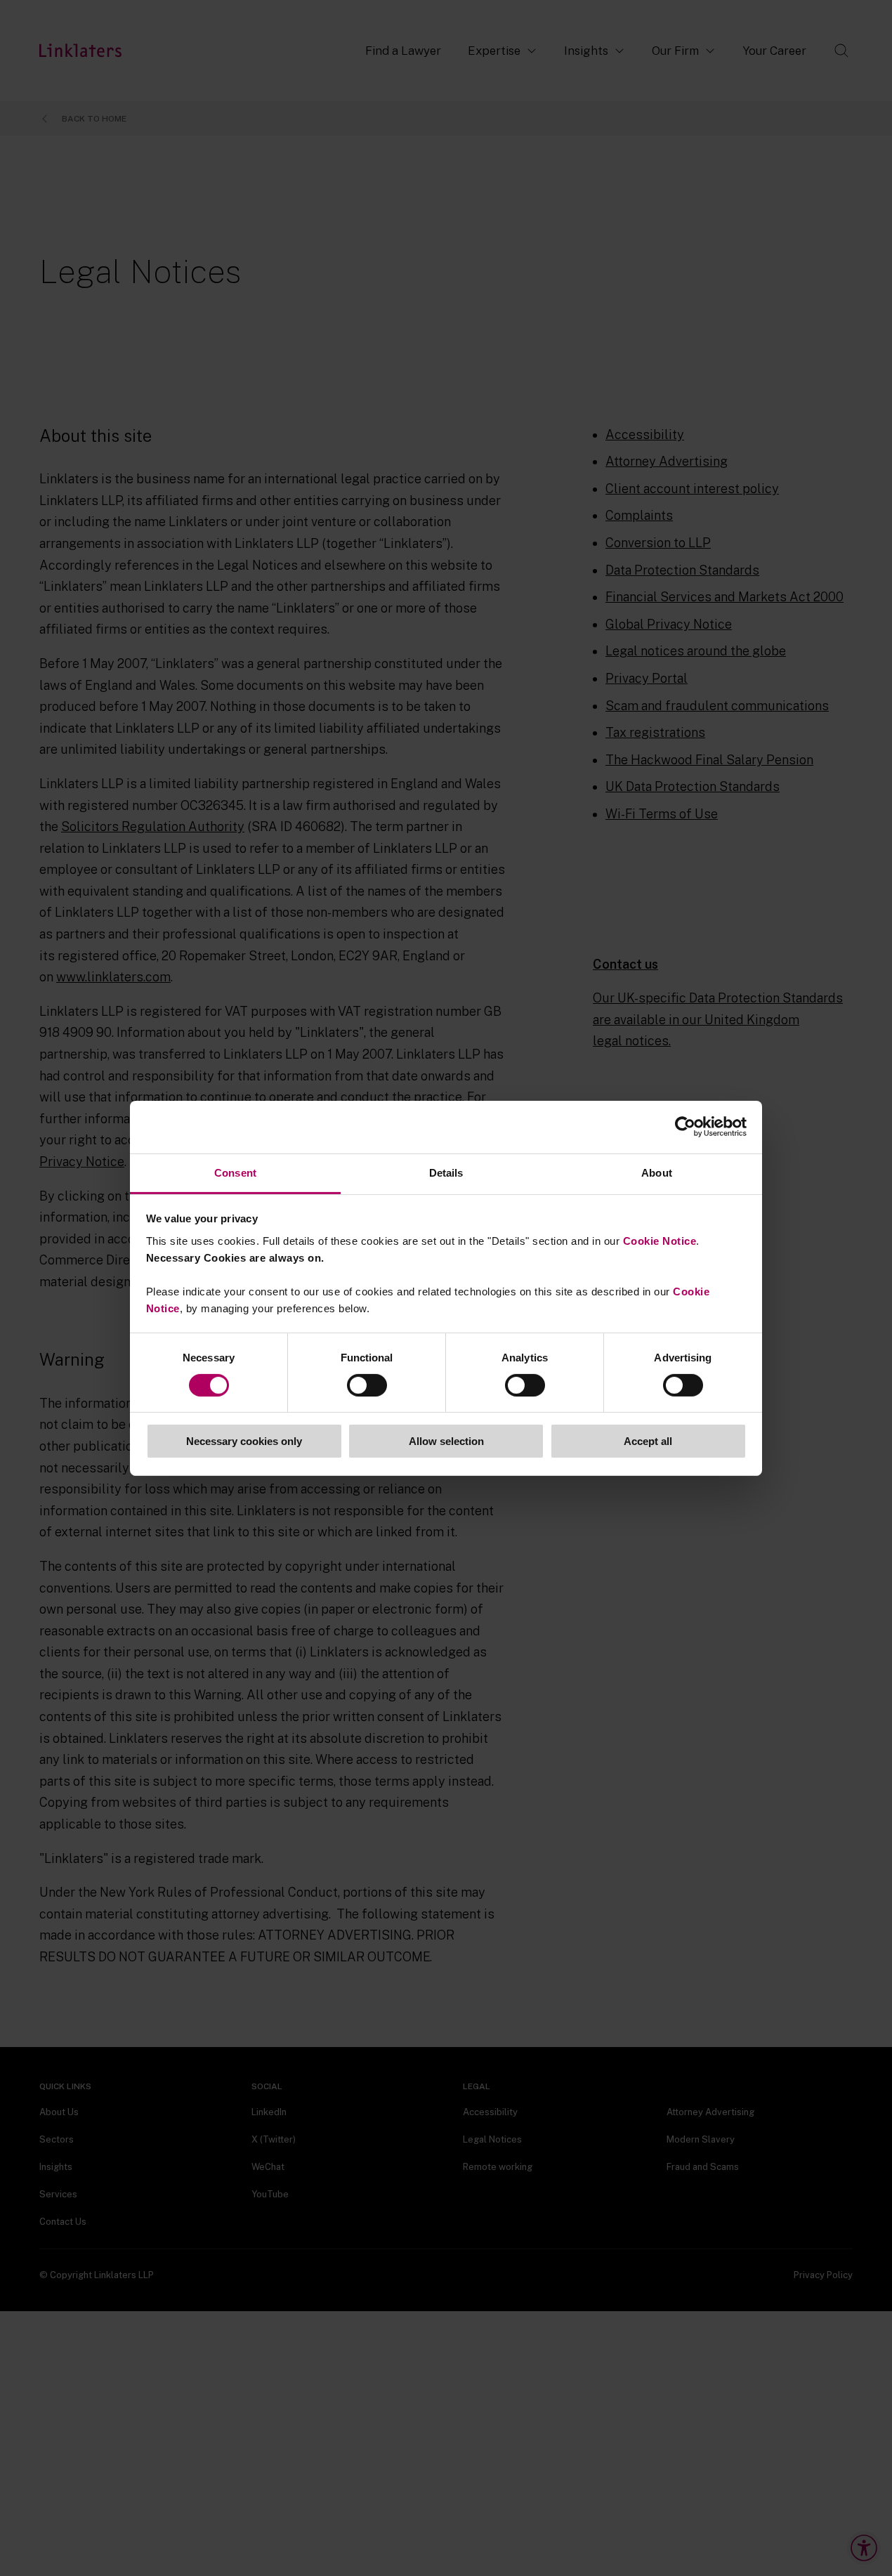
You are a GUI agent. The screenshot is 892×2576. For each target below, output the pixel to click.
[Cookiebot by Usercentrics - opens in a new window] (685, 1127)
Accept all (648, 1441)
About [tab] (657, 1172)
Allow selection (446, 1441)
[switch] (367, 1385)
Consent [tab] (235, 1172)
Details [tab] (446, 1172)
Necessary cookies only (244, 1441)
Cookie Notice (660, 1240)
